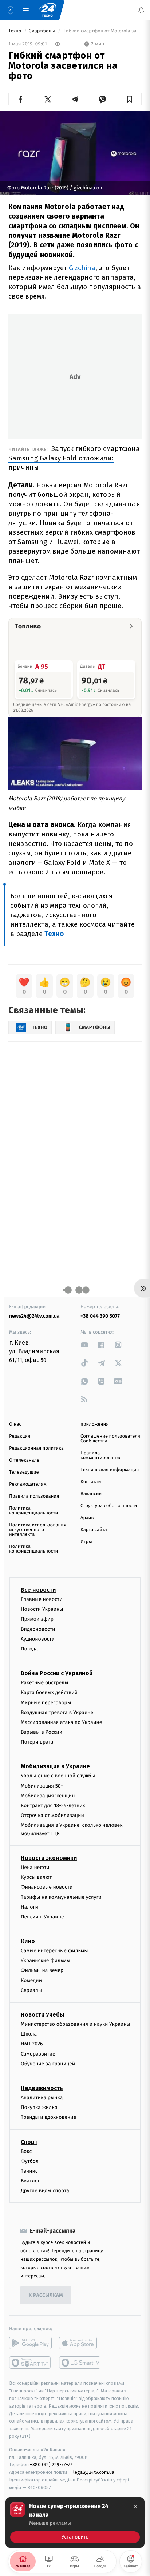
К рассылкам (46, 2295)
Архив (87, 1518)
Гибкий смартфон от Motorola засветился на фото (102, 31)
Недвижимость (42, 2088)
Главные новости (42, 1599)
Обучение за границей (48, 2064)
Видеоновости (38, 1629)
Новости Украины (42, 1609)
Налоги (29, 1907)
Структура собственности (109, 1506)
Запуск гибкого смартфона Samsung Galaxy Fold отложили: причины (74, 458)
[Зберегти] (130, 99)
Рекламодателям (28, 1484)
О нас (15, 1424)
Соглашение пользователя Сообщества (110, 1439)
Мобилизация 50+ (42, 1786)
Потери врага (37, 1742)
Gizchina (82, 268)
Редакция (20, 1436)
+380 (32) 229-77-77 (51, 2465)
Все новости (38, 1590)
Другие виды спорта (45, 2191)
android (30, 2343)
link (84, 1345)
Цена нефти (35, 1867)
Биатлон (31, 2181)
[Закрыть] (135, 2507)
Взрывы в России (42, 1732)
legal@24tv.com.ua (94, 2472)
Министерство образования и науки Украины (76, 2024)
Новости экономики (49, 1858)
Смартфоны (43, 31)
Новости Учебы (42, 2015)
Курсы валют (36, 1877)
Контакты (91, 1482)
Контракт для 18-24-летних (53, 1806)
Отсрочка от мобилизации (52, 1815)
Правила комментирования (101, 1455)
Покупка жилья (39, 2107)
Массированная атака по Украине (61, 1722)
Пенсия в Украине (42, 1917)
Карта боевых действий (49, 1693)
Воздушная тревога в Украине (57, 1712)
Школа (29, 2034)
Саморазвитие (38, 2054)
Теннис (29, 2171)
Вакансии (91, 1494)
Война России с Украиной (57, 1673)
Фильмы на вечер (42, 1971)
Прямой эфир (37, 1619)
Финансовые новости (47, 1887)
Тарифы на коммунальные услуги (61, 1897)
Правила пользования (34, 1496)
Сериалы (31, 1990)
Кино (28, 1941)
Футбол (30, 2161)
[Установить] (75, 2523)
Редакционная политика (36, 1448)
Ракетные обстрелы (44, 1683)
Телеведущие (24, 1472)
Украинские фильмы (46, 1961)
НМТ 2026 (32, 2044)
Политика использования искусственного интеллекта (38, 1530)
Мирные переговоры (46, 1703)
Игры (86, 1542)
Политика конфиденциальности (33, 1511)
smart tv (30, 2363)
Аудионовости (38, 1639)
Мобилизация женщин (48, 1796)
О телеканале (24, 1460)
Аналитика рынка (42, 2098)
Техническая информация (110, 1470)
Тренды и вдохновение (48, 2118)
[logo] (47, 10)
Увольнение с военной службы (58, 1776)
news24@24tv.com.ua (34, 1316)
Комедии (31, 1980)
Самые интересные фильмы (54, 1951)
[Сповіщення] (141, 10)
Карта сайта (94, 1530)
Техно (15, 31)
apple (80, 2343)
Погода (29, 1649)
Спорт (29, 2142)
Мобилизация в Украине (55, 1767)
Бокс (26, 2151)
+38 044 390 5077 (100, 1316)
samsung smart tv (80, 2363)
